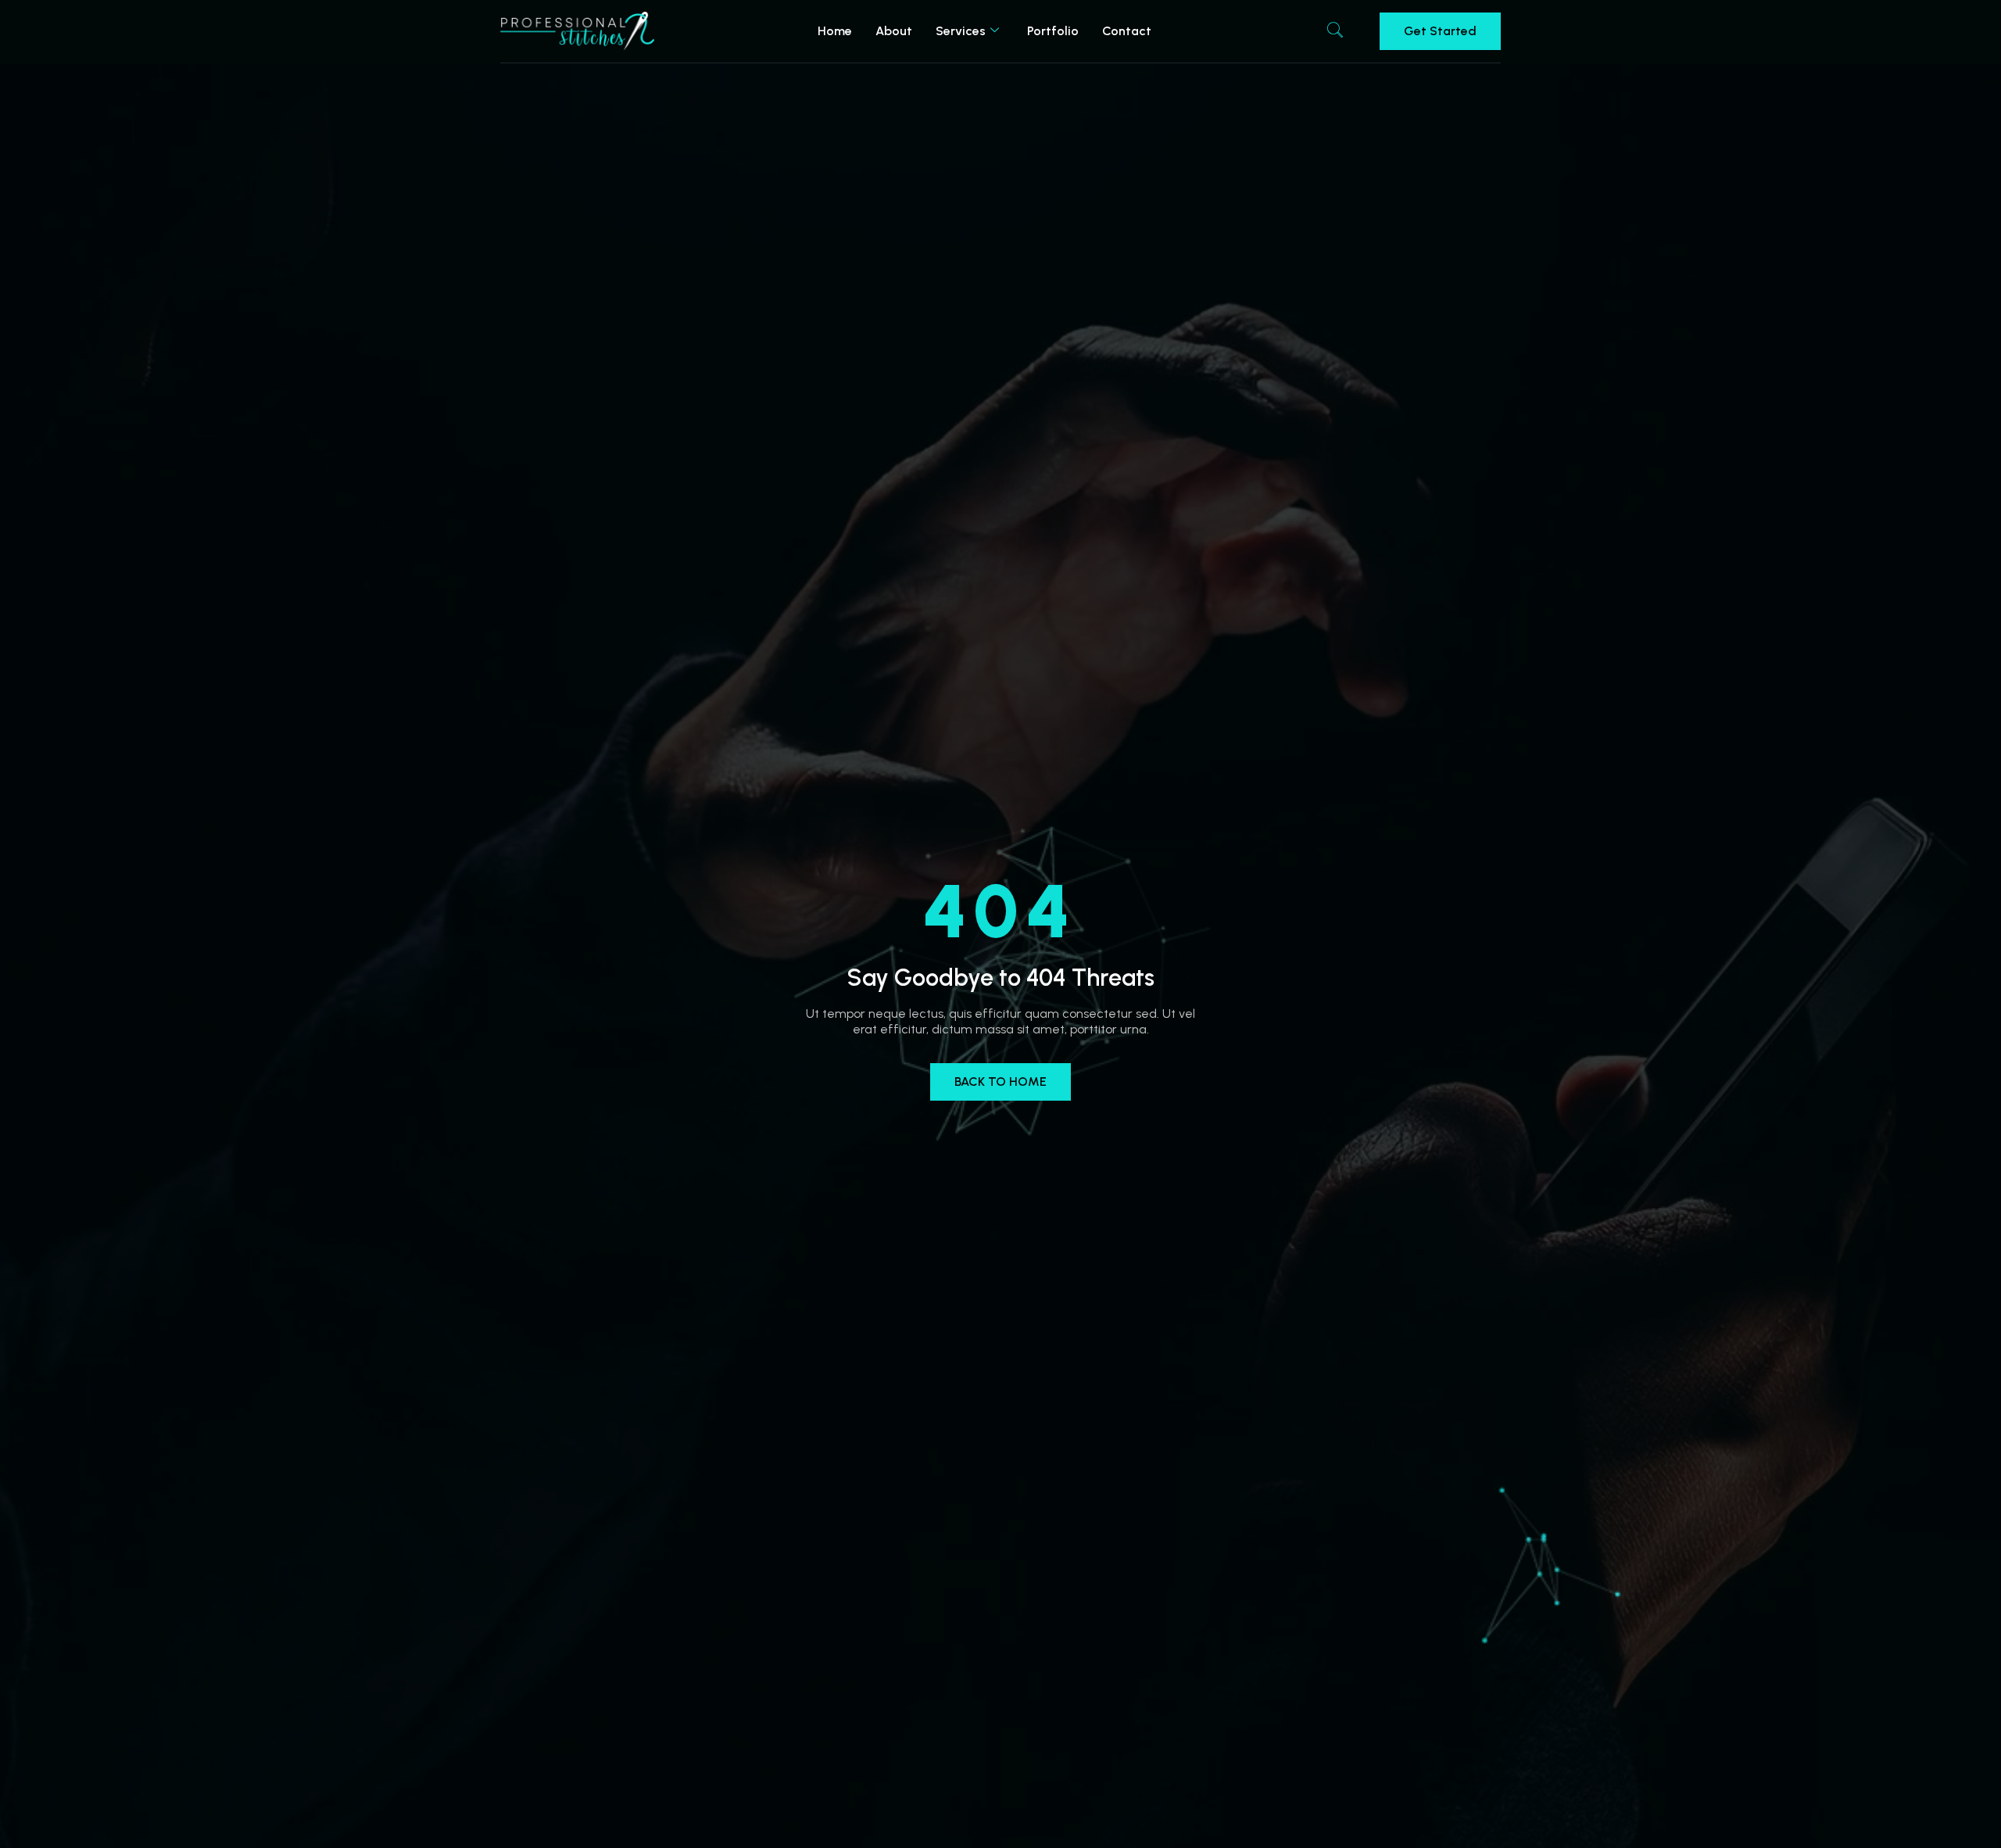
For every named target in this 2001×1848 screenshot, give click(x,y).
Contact (1127, 31)
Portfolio (1053, 31)
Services (961, 31)
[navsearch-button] (1335, 31)
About (894, 31)
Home (835, 31)
